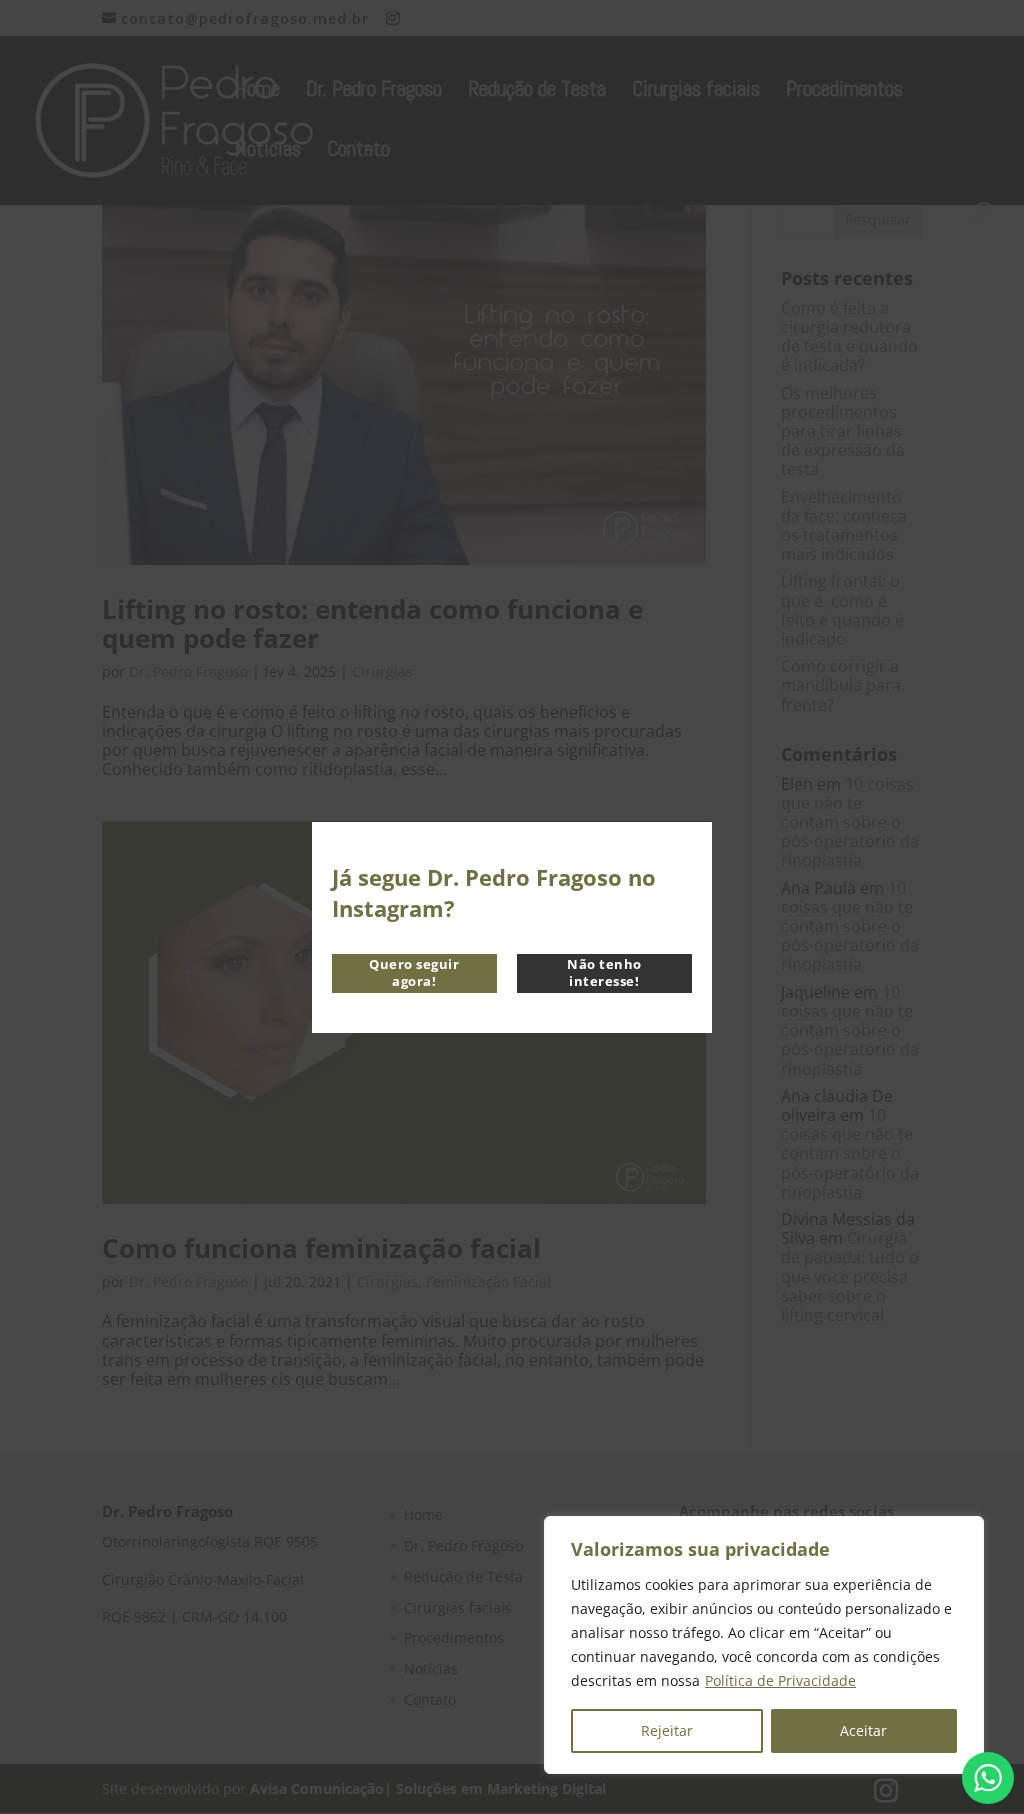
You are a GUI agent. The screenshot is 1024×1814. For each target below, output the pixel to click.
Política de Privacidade (780, 1680)
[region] (764, 1645)
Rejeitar (667, 1730)
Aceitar (863, 1730)
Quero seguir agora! (414, 973)
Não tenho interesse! (604, 973)
